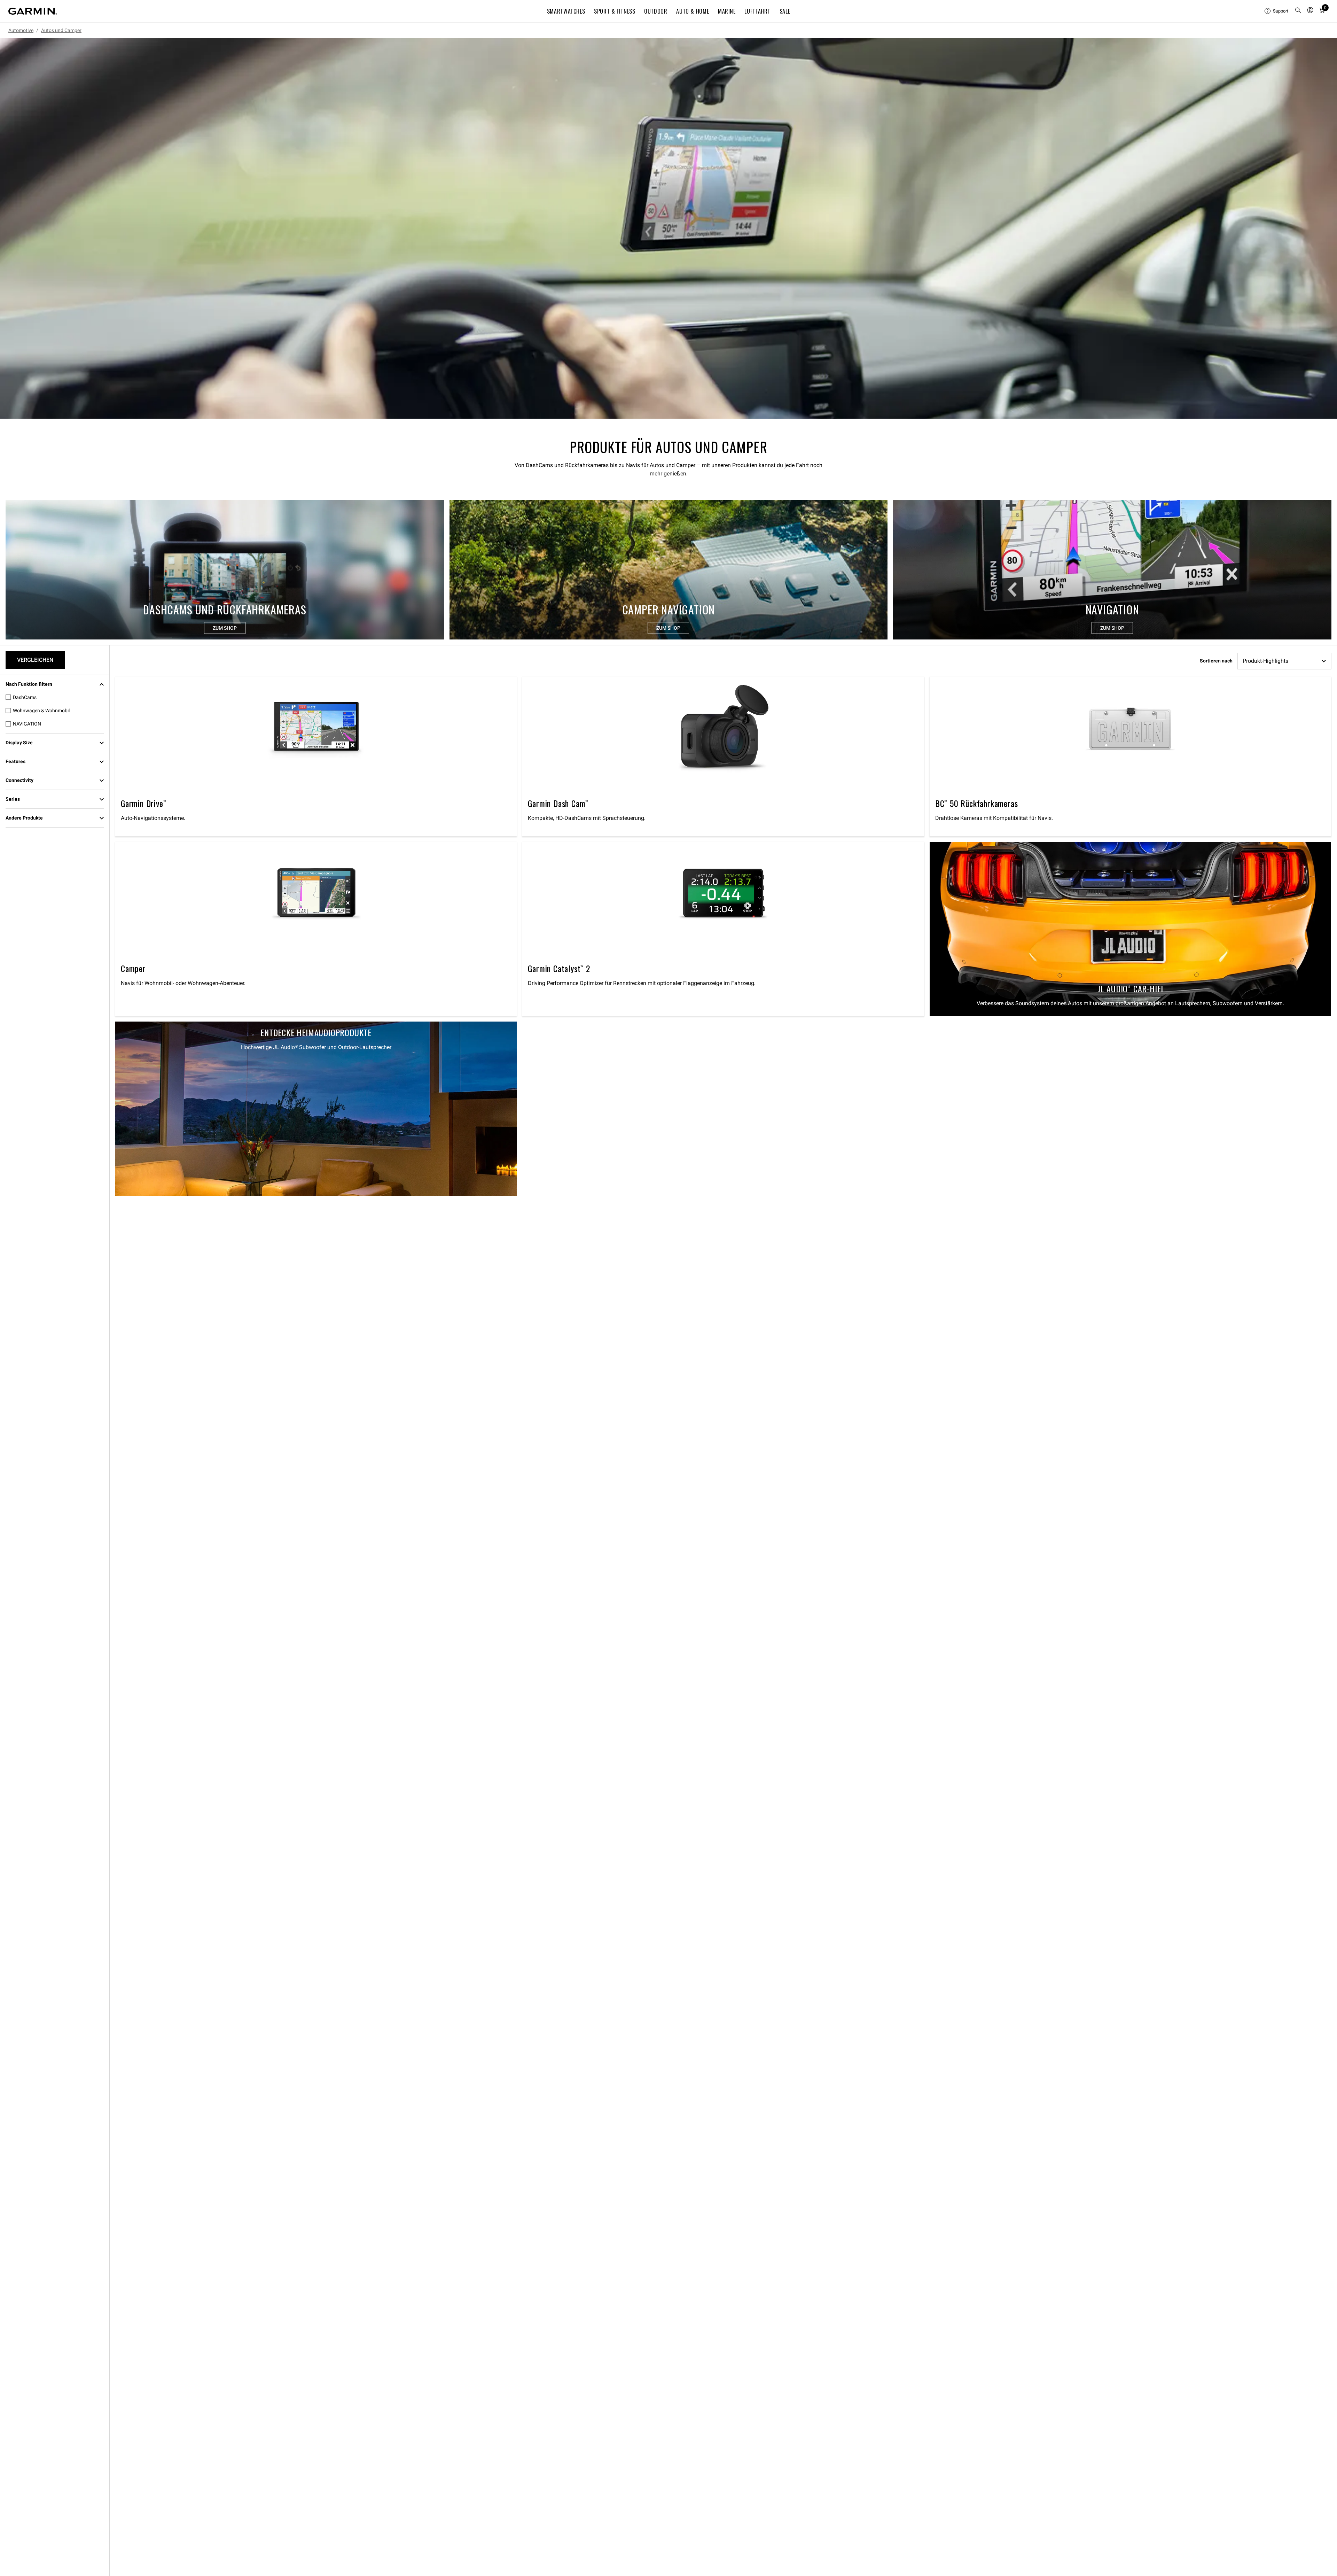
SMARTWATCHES (566, 11)
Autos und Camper (61, 30)
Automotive (21, 30)
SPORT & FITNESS (615, 11)
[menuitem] (1277, 11)
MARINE (727, 11)
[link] (668, 228)
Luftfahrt (757, 11)
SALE (785, 11)
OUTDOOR (656, 11)
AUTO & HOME (693, 11)
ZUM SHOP (225, 628)
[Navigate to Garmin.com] (33, 11)
